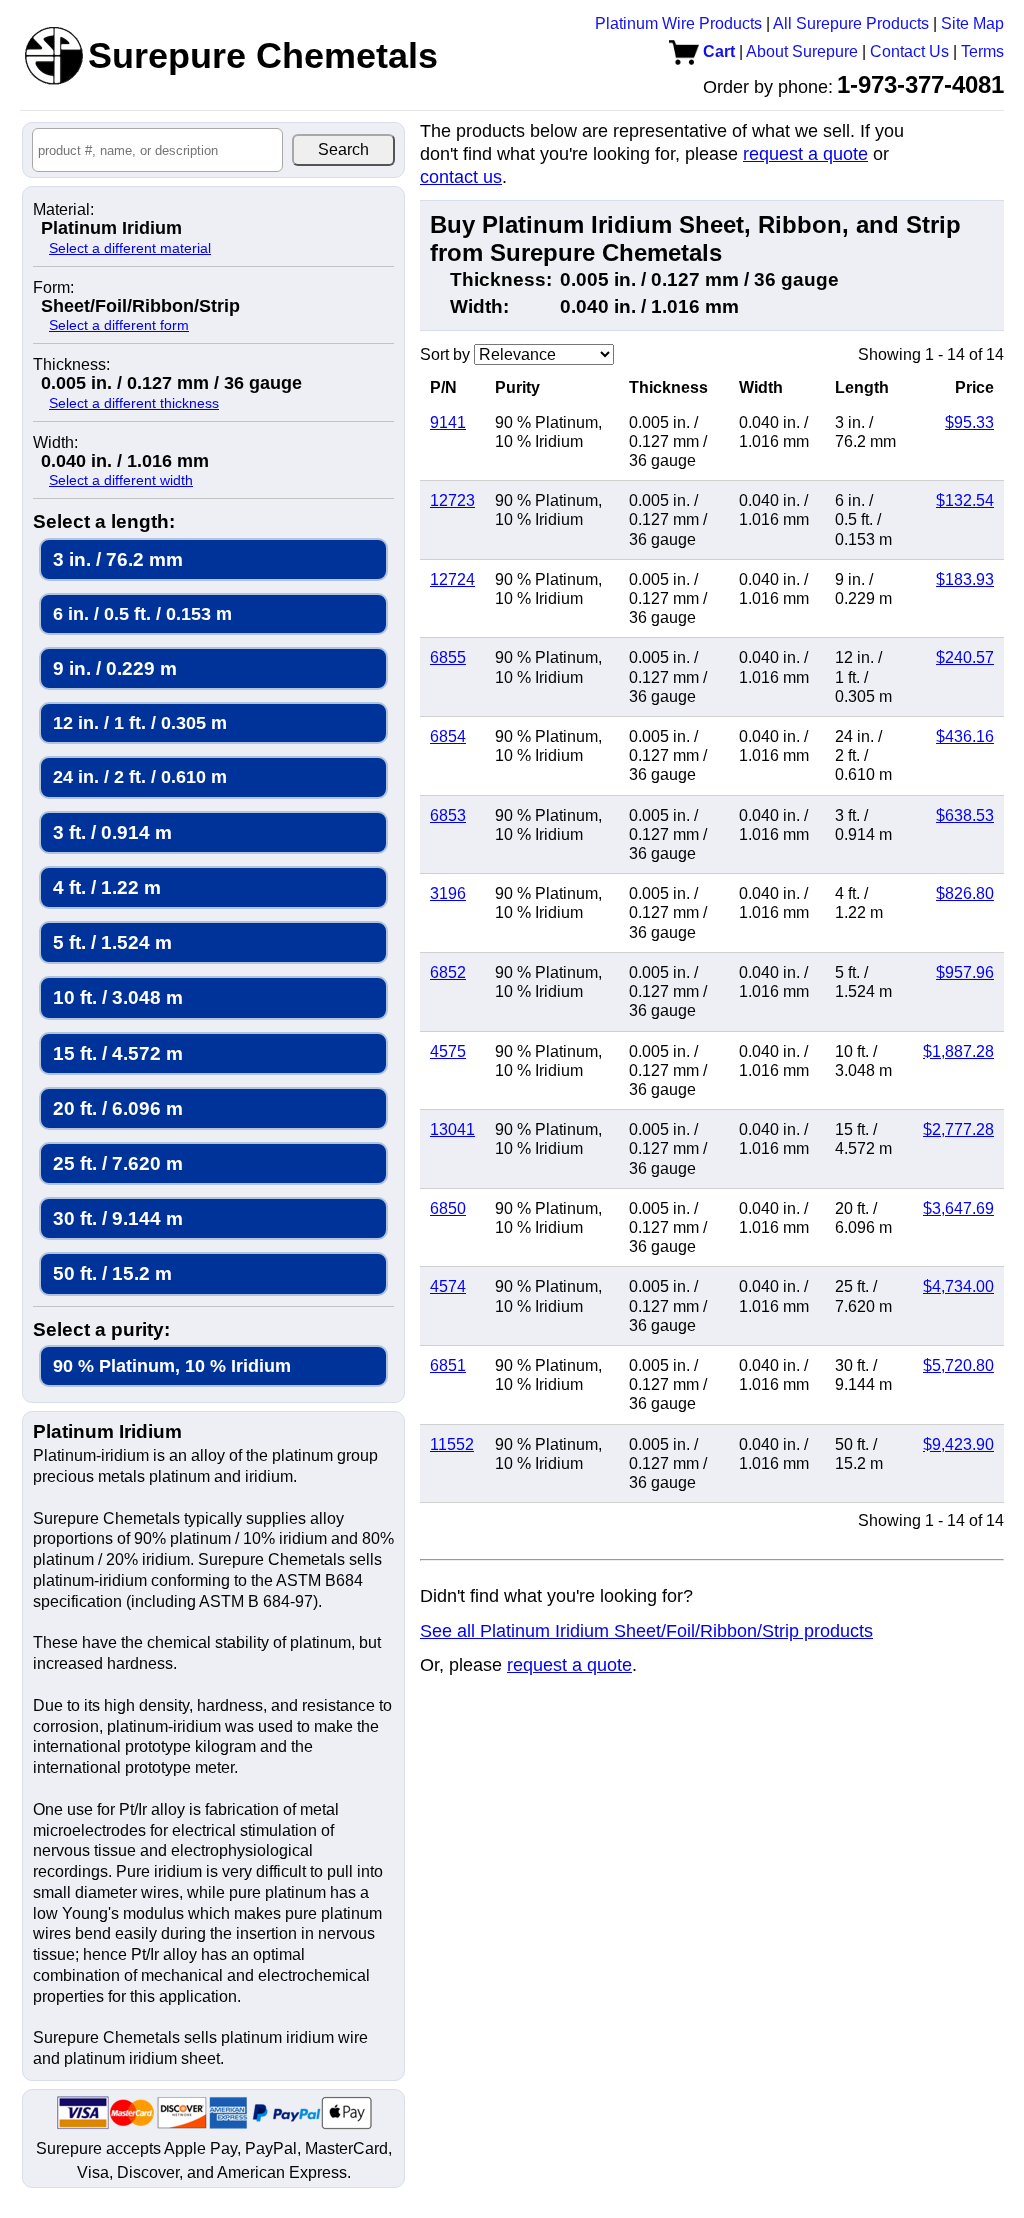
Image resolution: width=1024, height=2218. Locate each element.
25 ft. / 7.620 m (118, 1163)
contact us (461, 177)
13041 (452, 1129)
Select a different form (119, 325)
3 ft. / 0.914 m (112, 832)
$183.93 (965, 579)
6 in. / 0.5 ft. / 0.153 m (142, 613)
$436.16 (965, 736)
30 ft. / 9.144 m (118, 1218)
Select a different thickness (134, 403)
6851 (448, 1365)
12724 (452, 579)
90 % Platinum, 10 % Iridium (172, 1365)
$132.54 (965, 500)
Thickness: (71, 365)
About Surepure (802, 51)
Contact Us (909, 51)
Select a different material (130, 248)
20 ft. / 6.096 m (118, 1108)
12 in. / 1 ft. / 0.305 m (140, 722)
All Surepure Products (851, 23)
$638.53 (965, 815)
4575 (448, 1051)
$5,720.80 (958, 1365)
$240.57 (965, 657)
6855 (448, 657)
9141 (448, 422)
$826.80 (965, 893)
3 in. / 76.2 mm (118, 559)
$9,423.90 (958, 1444)
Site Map (972, 23)
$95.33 (969, 422)
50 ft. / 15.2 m (112, 1273)
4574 (448, 1286)
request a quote (805, 154)
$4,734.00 (958, 1286)
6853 (448, 815)
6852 (448, 972)
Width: (55, 443)
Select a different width (121, 480)
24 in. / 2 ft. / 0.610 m (140, 776)
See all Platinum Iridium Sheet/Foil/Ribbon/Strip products (646, 1631)
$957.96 (965, 972)
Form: (53, 288)
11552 (452, 1444)
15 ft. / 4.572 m (118, 1053)
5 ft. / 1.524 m (112, 942)
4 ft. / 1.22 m (107, 887)
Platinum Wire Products (678, 23)
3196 (448, 893)
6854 (448, 736)
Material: (63, 210)
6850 (448, 1208)
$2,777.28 (958, 1129)
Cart (717, 51)
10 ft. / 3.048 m (118, 997)
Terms (982, 51)
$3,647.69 (958, 1208)
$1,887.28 (958, 1051)
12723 (452, 500)
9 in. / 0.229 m (115, 668)
